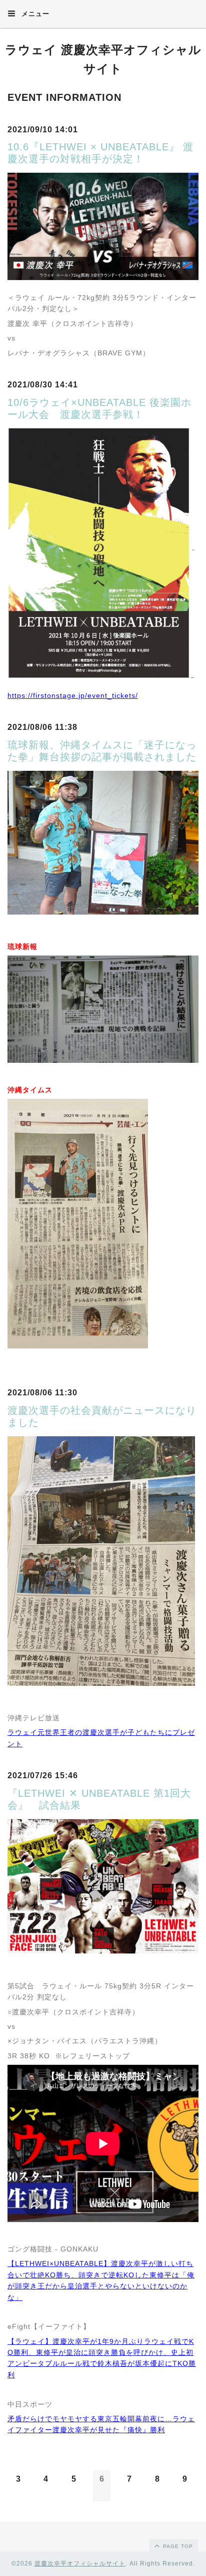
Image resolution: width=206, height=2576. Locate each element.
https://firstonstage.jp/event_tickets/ (73, 695)
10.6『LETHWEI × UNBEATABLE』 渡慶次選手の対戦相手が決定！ (100, 153)
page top (177, 2546)
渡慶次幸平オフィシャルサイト (80, 2564)
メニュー (34, 14)
